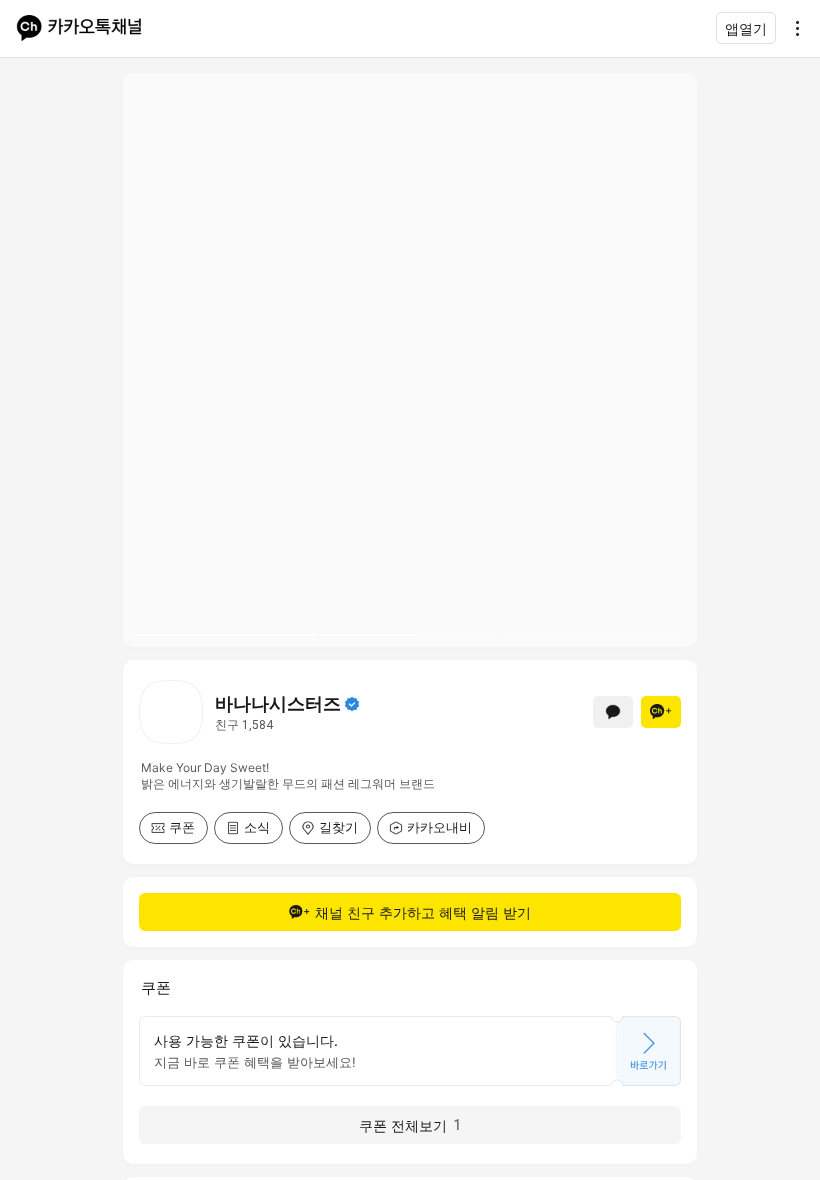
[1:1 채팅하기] (613, 712)
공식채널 (352, 704)
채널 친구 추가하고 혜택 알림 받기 (423, 912)
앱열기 (746, 28)
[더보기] (792, 28)
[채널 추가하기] (661, 712)
